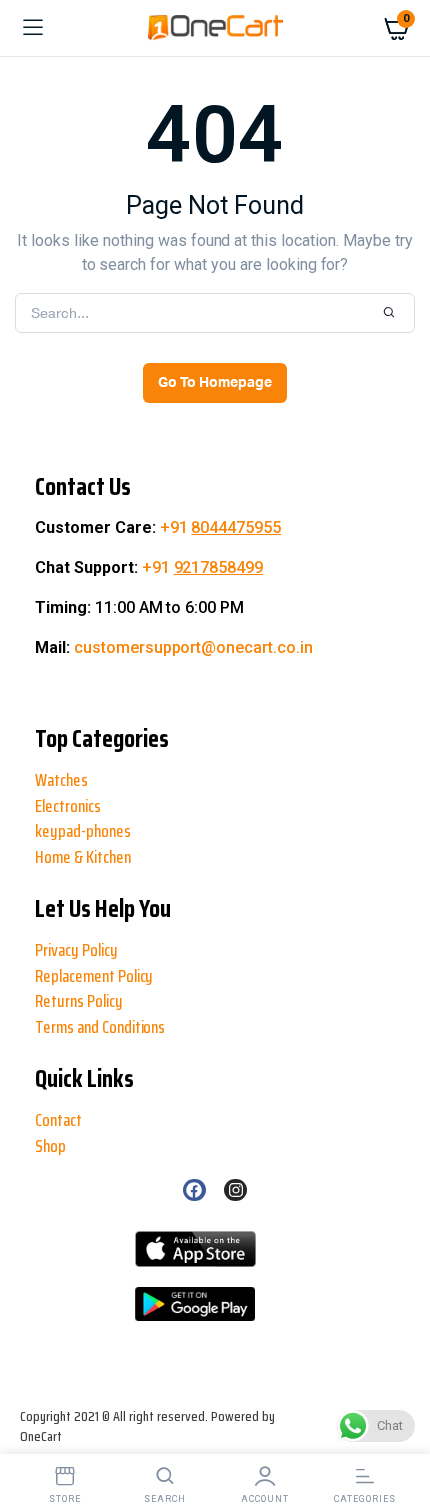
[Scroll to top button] (32, 1432)
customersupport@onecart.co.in (193, 647)
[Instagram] (235, 1190)
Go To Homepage (215, 383)
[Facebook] (194, 1190)
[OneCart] (215, 28)
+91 (221, 527)
